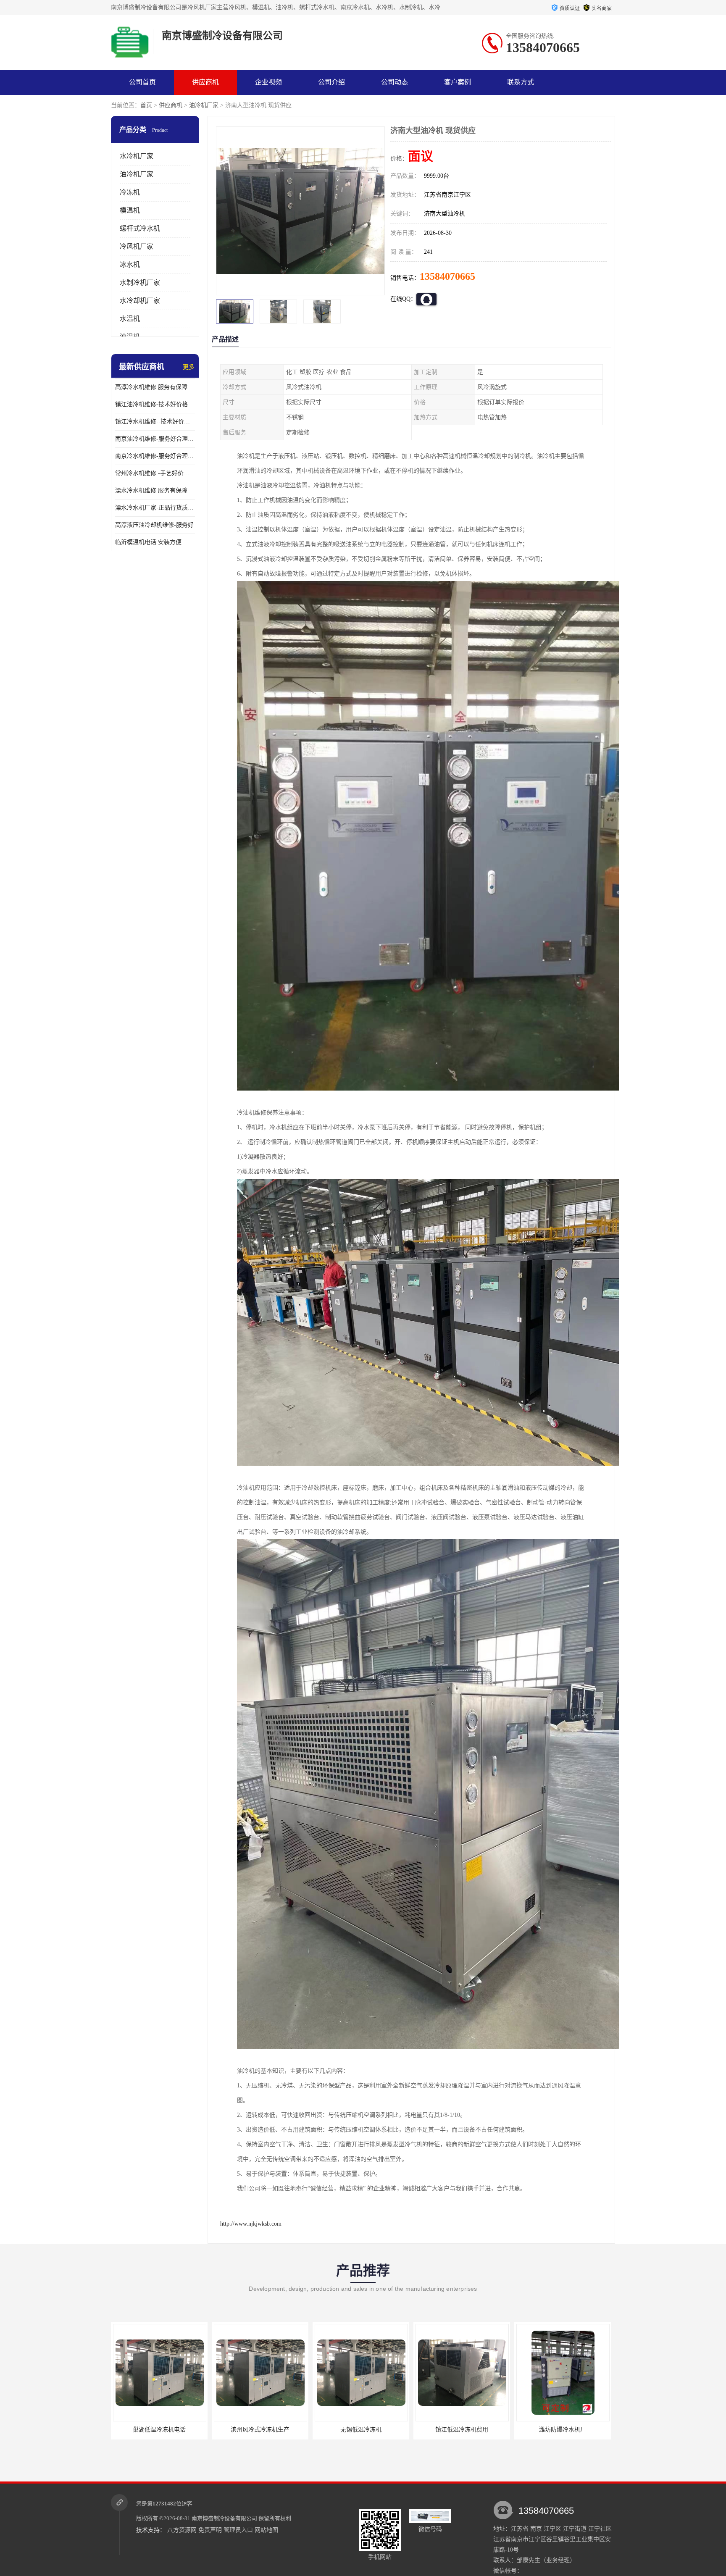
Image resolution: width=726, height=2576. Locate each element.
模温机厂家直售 (563, 2430)
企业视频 (268, 82)
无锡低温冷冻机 (159, 2430)
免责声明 (210, 2530)
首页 (146, 105)
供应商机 (205, 82)
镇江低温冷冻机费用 (260, 2430)
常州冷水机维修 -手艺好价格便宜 (155, 473)
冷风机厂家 (137, 246)
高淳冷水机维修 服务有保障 (151, 387)
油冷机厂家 (204, 105)
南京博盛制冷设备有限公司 (224, 2518)
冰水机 (130, 264)
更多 (189, 367)
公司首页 (142, 82)
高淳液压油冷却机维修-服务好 (154, 525)
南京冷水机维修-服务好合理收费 (155, 456)
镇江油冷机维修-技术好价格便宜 (155, 404)
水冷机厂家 (137, 156)
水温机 (130, 319)
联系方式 (521, 82)
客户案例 (458, 82)
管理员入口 (238, 2530)
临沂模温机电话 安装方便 (148, 542)
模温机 (130, 210)
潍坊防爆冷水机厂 (361, 2430)
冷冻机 (130, 192)
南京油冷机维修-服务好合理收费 (155, 439)
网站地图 (266, 2530)
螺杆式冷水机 (140, 228)
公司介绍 (331, 82)
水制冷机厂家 (140, 283)
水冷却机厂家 (140, 301)
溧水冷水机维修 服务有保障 (151, 490)
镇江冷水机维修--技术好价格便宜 (155, 422)
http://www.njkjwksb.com (251, 2224)
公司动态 (395, 82)
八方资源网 (182, 2530)
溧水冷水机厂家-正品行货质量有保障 (155, 508)
